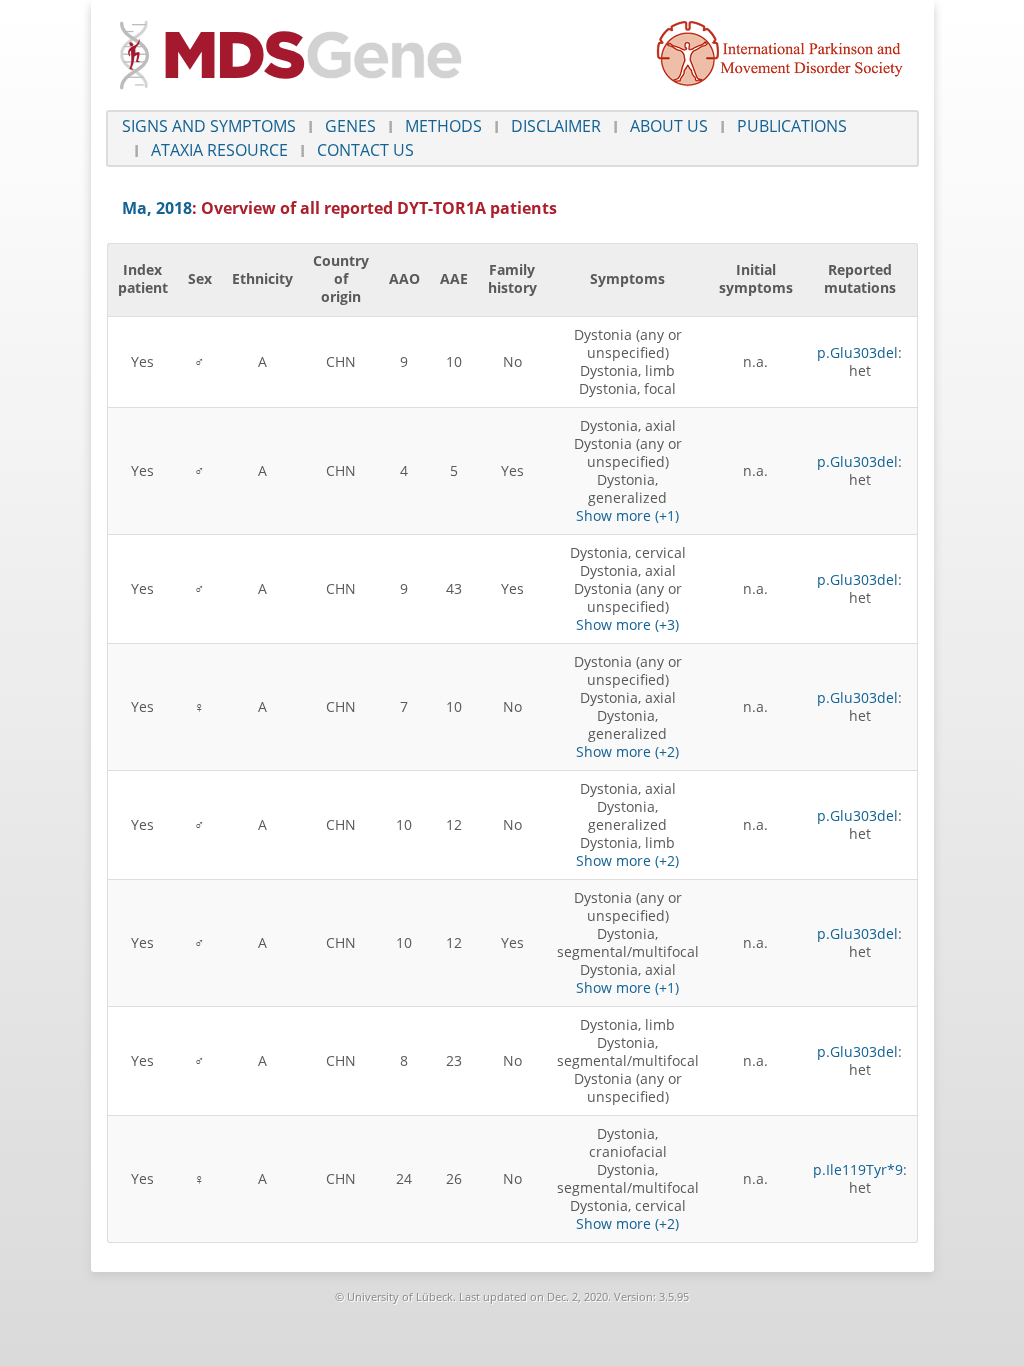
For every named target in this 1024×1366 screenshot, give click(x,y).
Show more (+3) (627, 624)
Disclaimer (556, 126)
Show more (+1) (627, 515)
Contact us (365, 150)
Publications (792, 126)
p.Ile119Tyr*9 (858, 1169)
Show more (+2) (627, 751)
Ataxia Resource (219, 150)
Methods (443, 126)
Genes (350, 126)
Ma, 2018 (157, 208)
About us (669, 126)
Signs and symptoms (209, 126)
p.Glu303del (857, 352)
